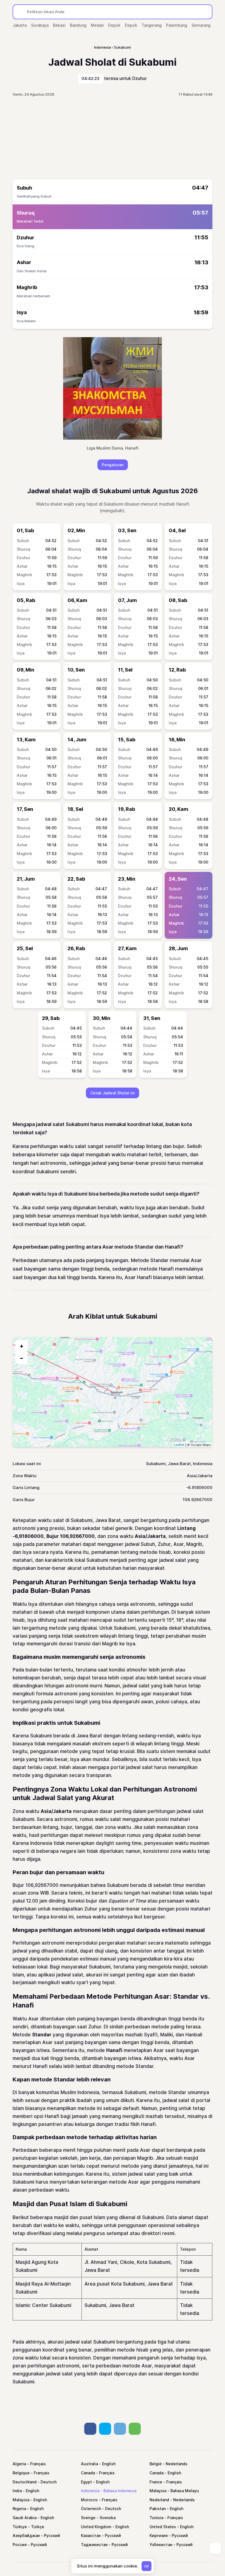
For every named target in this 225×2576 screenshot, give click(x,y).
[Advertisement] (113, 138)
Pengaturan (113, 465)
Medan (97, 25)
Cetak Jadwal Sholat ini (113, 1093)
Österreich (91, 2509)
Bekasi (59, 25)
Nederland (159, 2500)
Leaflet (179, 1445)
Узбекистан (161, 2545)
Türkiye (20, 2527)
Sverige (88, 2518)
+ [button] (22, 1346)
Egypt (86, 2482)
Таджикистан (94, 2545)
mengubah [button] (112, 511)
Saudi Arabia (25, 2518)
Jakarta (20, 25)
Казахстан (91, 2535)
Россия (20, 2545)
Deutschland (25, 2482)
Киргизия (159, 2535)
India (17, 2491)
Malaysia (158, 2491)
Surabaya (40, 25)
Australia (89, 2464)
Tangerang (152, 25)
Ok (147, 2566)
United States (163, 2527)
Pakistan (158, 2509)
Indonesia (90, 2491)
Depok (114, 25)
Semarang (201, 25)
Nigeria (19, 2509)
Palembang (177, 25)
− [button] (22, 1358)
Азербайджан (26, 2535)
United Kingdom (96, 2527)
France (156, 2482)
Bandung (78, 25)
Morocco (89, 2500)
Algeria (19, 2464)
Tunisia (156, 2518)
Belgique (21, 2473)
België (156, 2464)
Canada (88, 2473)
